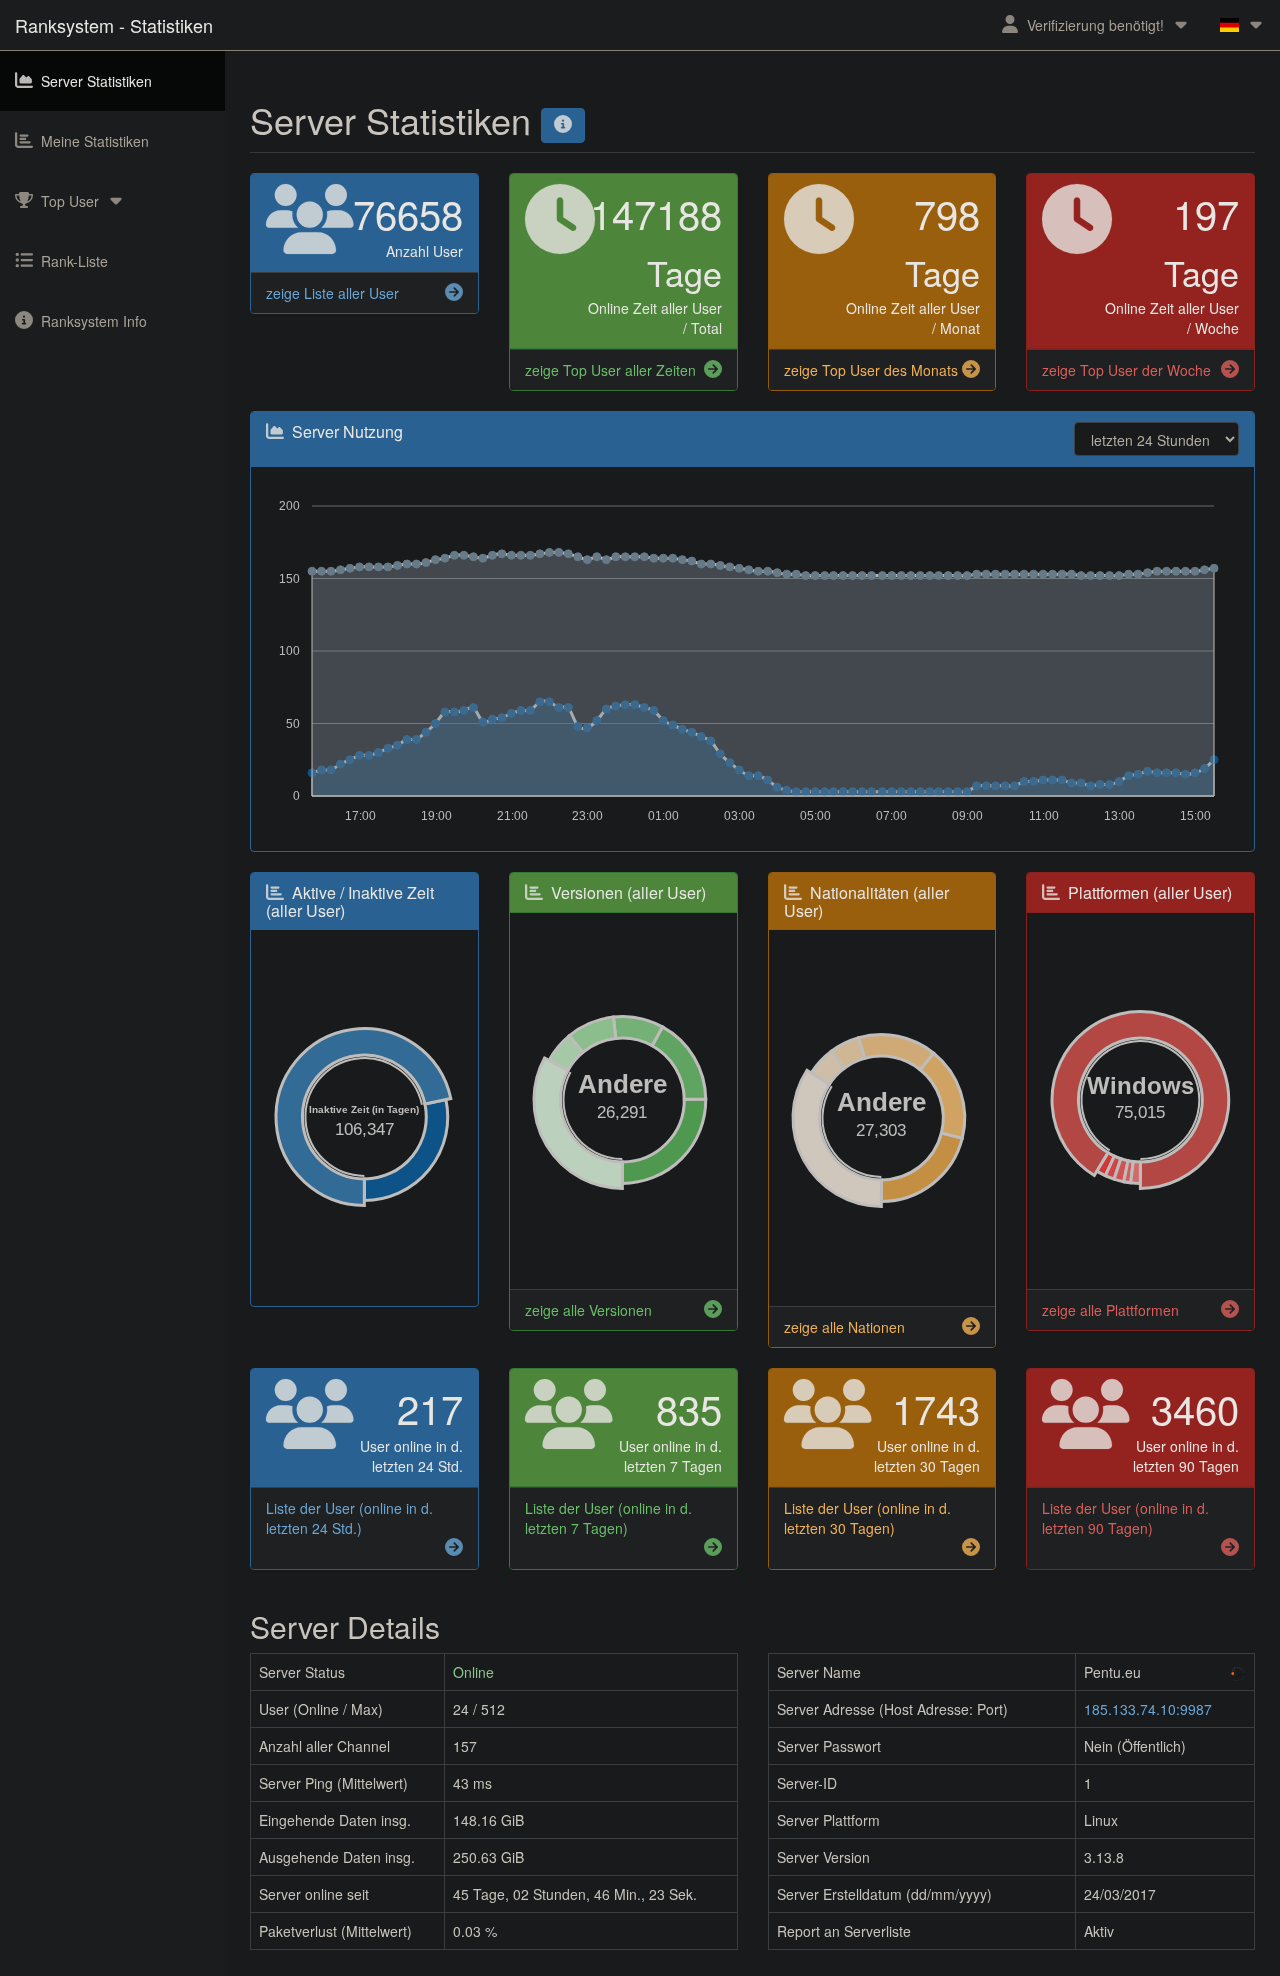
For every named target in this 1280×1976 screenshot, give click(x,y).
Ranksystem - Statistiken (114, 25)
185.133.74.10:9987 (1148, 1709)
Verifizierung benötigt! (1095, 25)
